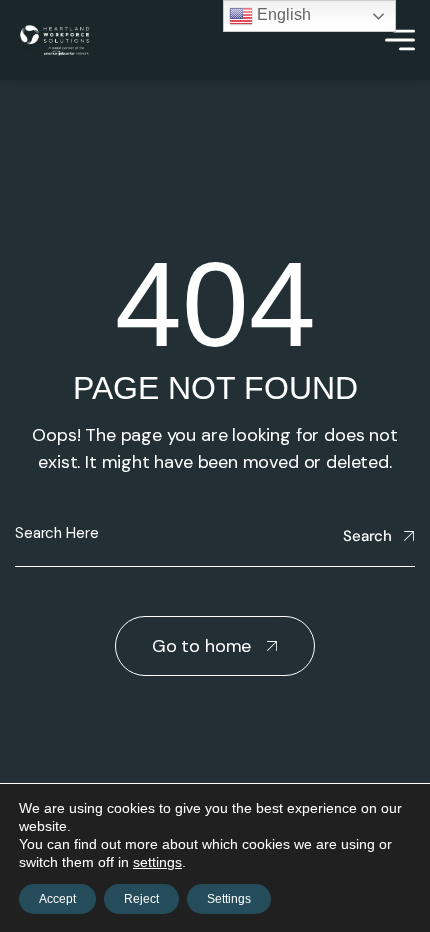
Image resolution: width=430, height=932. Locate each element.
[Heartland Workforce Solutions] (54, 40)
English (282, 14)
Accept (57, 899)
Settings (229, 899)
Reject (141, 899)
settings (157, 862)
